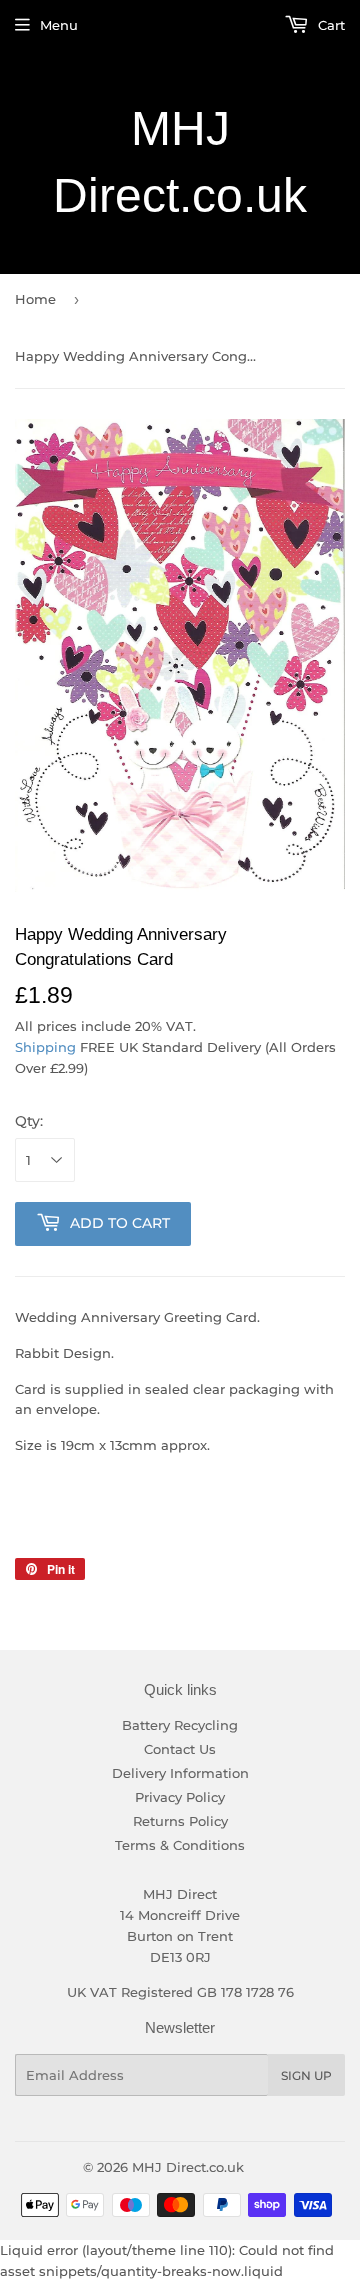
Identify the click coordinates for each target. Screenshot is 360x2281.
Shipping (45, 1047)
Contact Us (180, 1749)
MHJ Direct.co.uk (180, 162)
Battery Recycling (180, 1725)
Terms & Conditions (180, 1845)
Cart (329, 25)
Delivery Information (180, 1773)
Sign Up (306, 2075)
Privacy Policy (180, 1797)
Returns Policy (180, 1821)
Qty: (29, 1121)
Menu (59, 25)
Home (35, 299)
